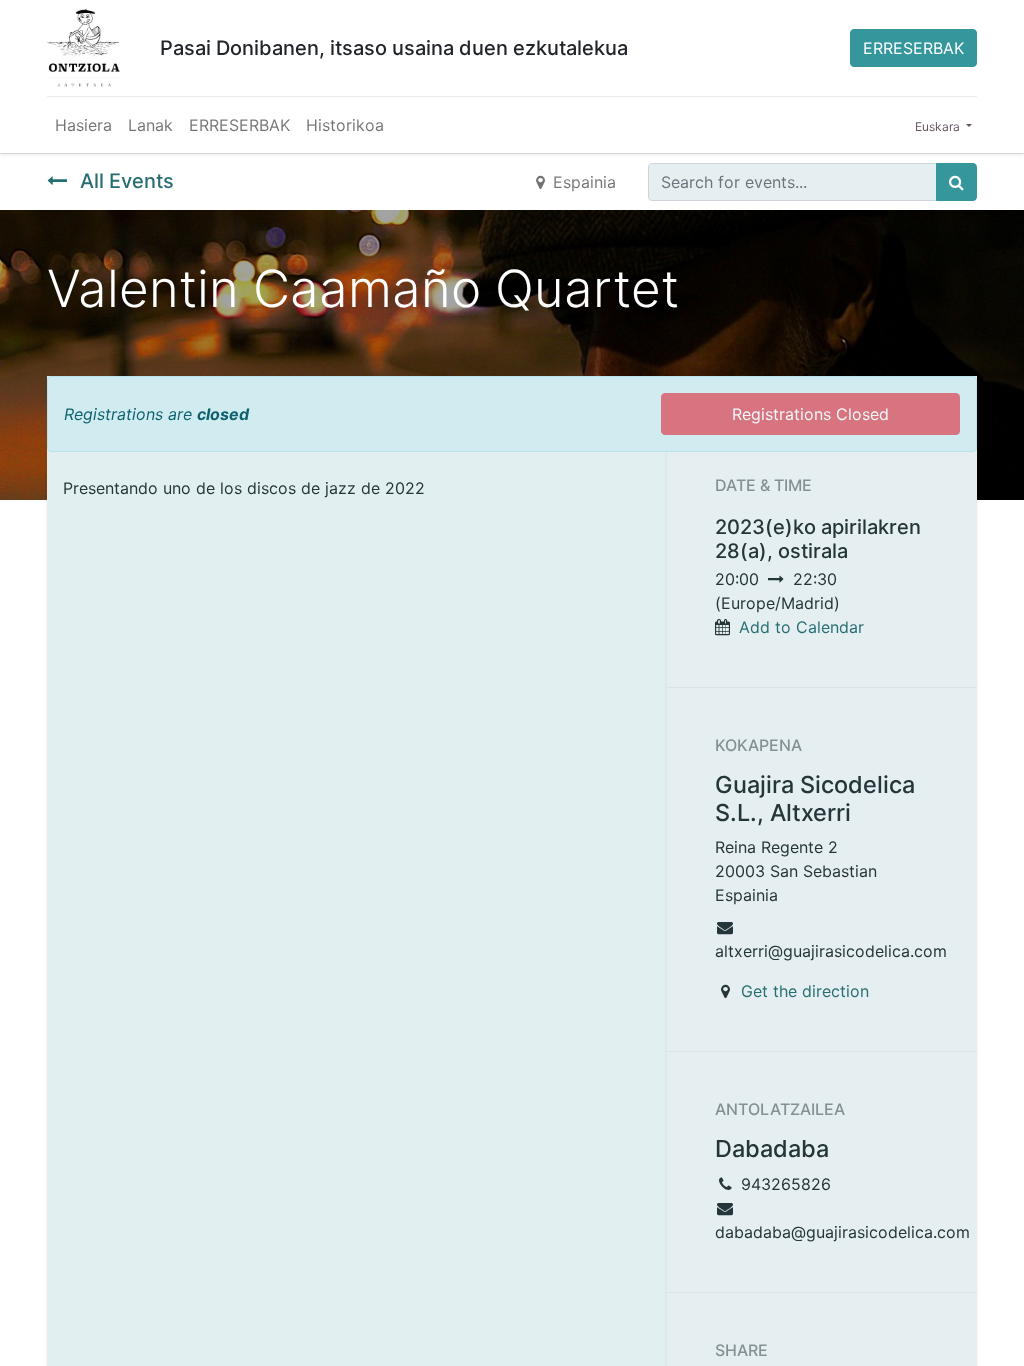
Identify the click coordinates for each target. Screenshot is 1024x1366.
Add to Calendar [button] (801, 627)
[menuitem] (83, 125)
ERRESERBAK (913, 48)
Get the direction (805, 991)
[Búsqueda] (956, 182)
